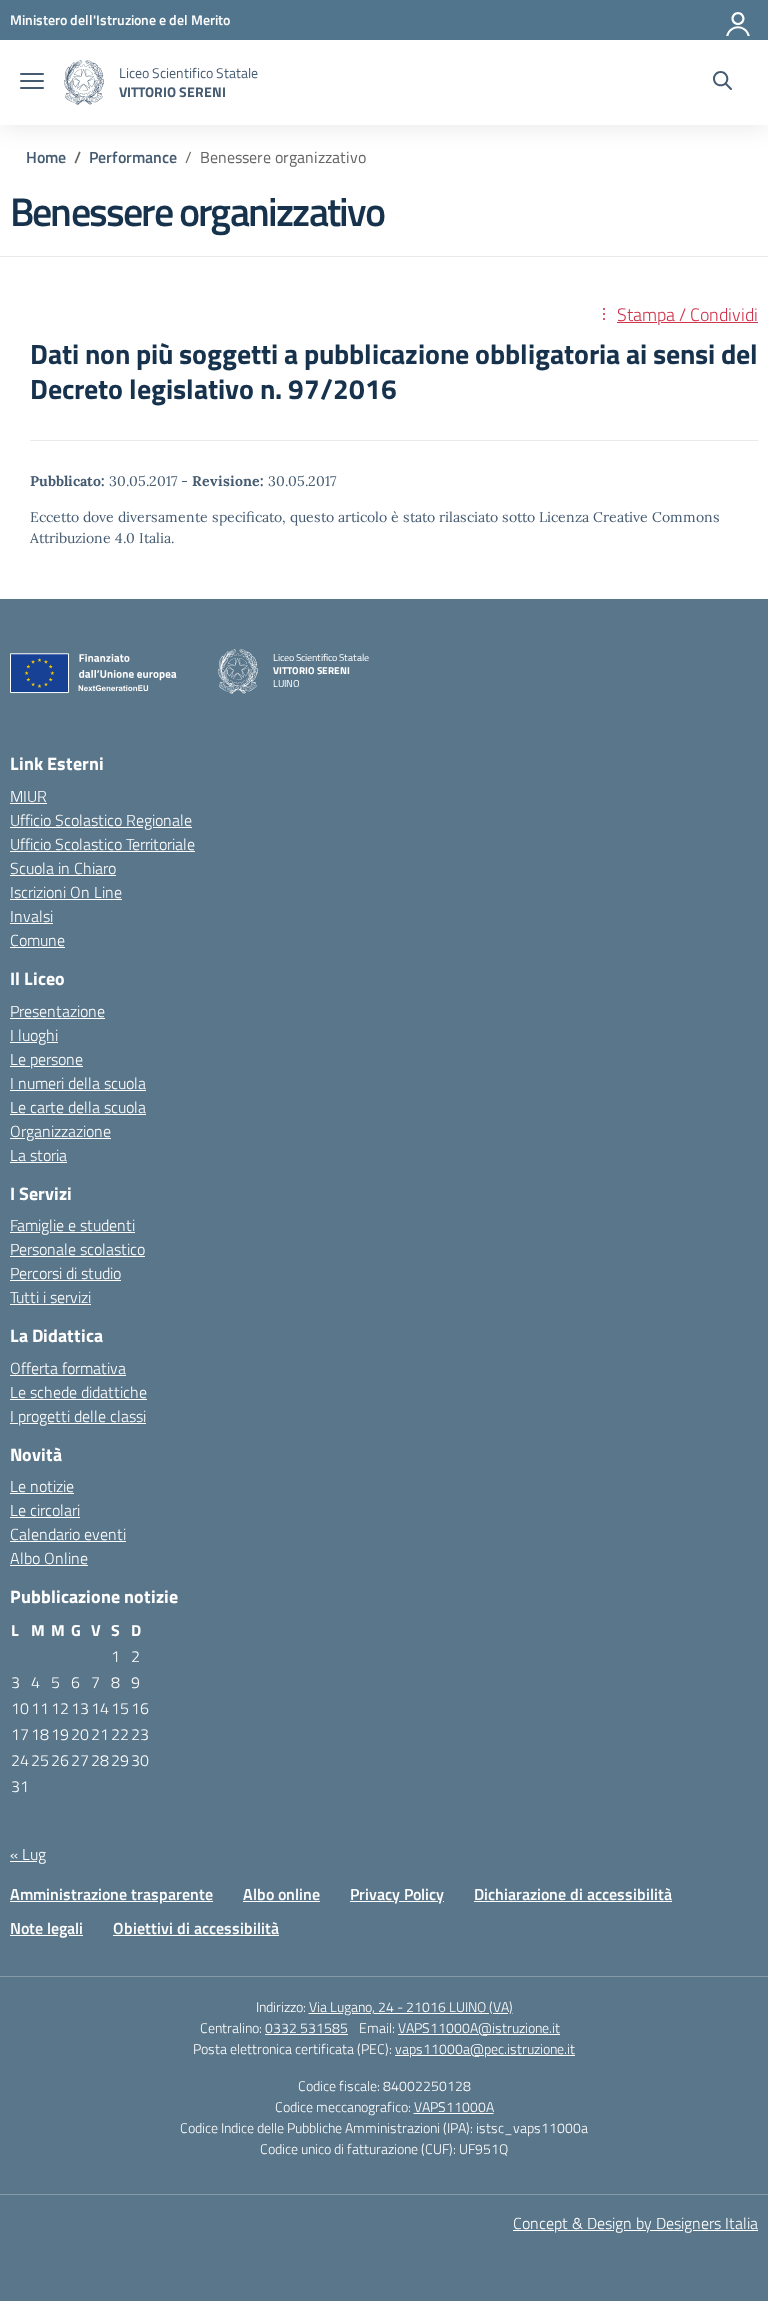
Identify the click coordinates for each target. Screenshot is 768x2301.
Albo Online (49, 1558)
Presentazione (57, 1011)
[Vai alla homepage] (84, 82)
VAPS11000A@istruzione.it (479, 2027)
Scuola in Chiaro (63, 868)
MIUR (28, 796)
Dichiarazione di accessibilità (573, 1894)
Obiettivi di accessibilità (196, 1928)
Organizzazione (60, 1131)
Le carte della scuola (78, 1107)
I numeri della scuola (78, 1083)
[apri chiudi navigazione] (32, 83)
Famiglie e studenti (72, 1225)
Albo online (281, 1894)
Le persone (46, 1059)
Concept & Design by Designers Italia (635, 2223)
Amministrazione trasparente (111, 1894)
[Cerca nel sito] (722, 83)
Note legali (46, 1928)
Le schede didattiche (78, 1392)
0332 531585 (306, 2027)
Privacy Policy (397, 1894)
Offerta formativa (68, 1368)
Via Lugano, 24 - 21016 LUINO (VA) (411, 2006)
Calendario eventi (68, 1534)
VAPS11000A (454, 2106)
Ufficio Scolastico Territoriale (102, 844)
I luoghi (34, 1035)
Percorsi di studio (65, 1273)
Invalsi (31, 916)
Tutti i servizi (50, 1297)
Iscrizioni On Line (66, 892)
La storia (38, 1155)
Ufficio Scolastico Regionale (101, 820)
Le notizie (42, 1486)
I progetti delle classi (78, 1416)
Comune (37, 940)
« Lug (28, 1854)
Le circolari (45, 1510)
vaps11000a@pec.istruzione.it (485, 2048)
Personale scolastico (77, 1249)
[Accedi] (739, 20)
